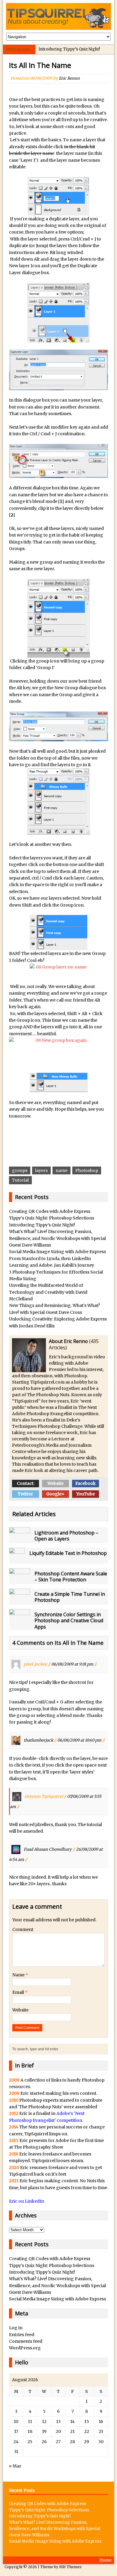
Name (19, 1975)
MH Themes (70, 2567)
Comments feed (26, 2341)
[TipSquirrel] (59, 16)
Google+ (55, 1494)
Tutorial (20, 1180)
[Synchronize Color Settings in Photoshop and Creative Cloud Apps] (19, 1621)
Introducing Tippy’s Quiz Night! (69, 49)
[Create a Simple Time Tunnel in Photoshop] (19, 1601)
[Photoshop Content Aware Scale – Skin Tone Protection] (19, 1580)
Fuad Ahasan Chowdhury (48, 1849)
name (61, 1170)
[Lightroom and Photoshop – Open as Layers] (19, 1540)
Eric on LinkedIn (27, 2201)
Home (105, 2560)
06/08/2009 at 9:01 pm (72, 1664)
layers (41, 1170)
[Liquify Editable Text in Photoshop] (17, 1560)
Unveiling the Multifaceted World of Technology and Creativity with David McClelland (48, 1292)
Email (19, 1992)
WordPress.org (25, 2348)
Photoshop (87, 1170)
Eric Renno (69, 78)
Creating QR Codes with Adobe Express (50, 1211)
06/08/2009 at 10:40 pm (79, 1740)
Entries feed (22, 2335)
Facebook (85, 1483)
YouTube (85, 1494)
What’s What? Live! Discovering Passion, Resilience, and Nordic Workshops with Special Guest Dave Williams (57, 1238)
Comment (23, 1929)
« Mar (15, 2466)
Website (55, 1483)
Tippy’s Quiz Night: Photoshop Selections (52, 1218)
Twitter (25, 1494)
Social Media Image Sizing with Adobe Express (57, 1252)
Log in (16, 2328)
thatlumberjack (38, 1740)
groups (20, 1170)
